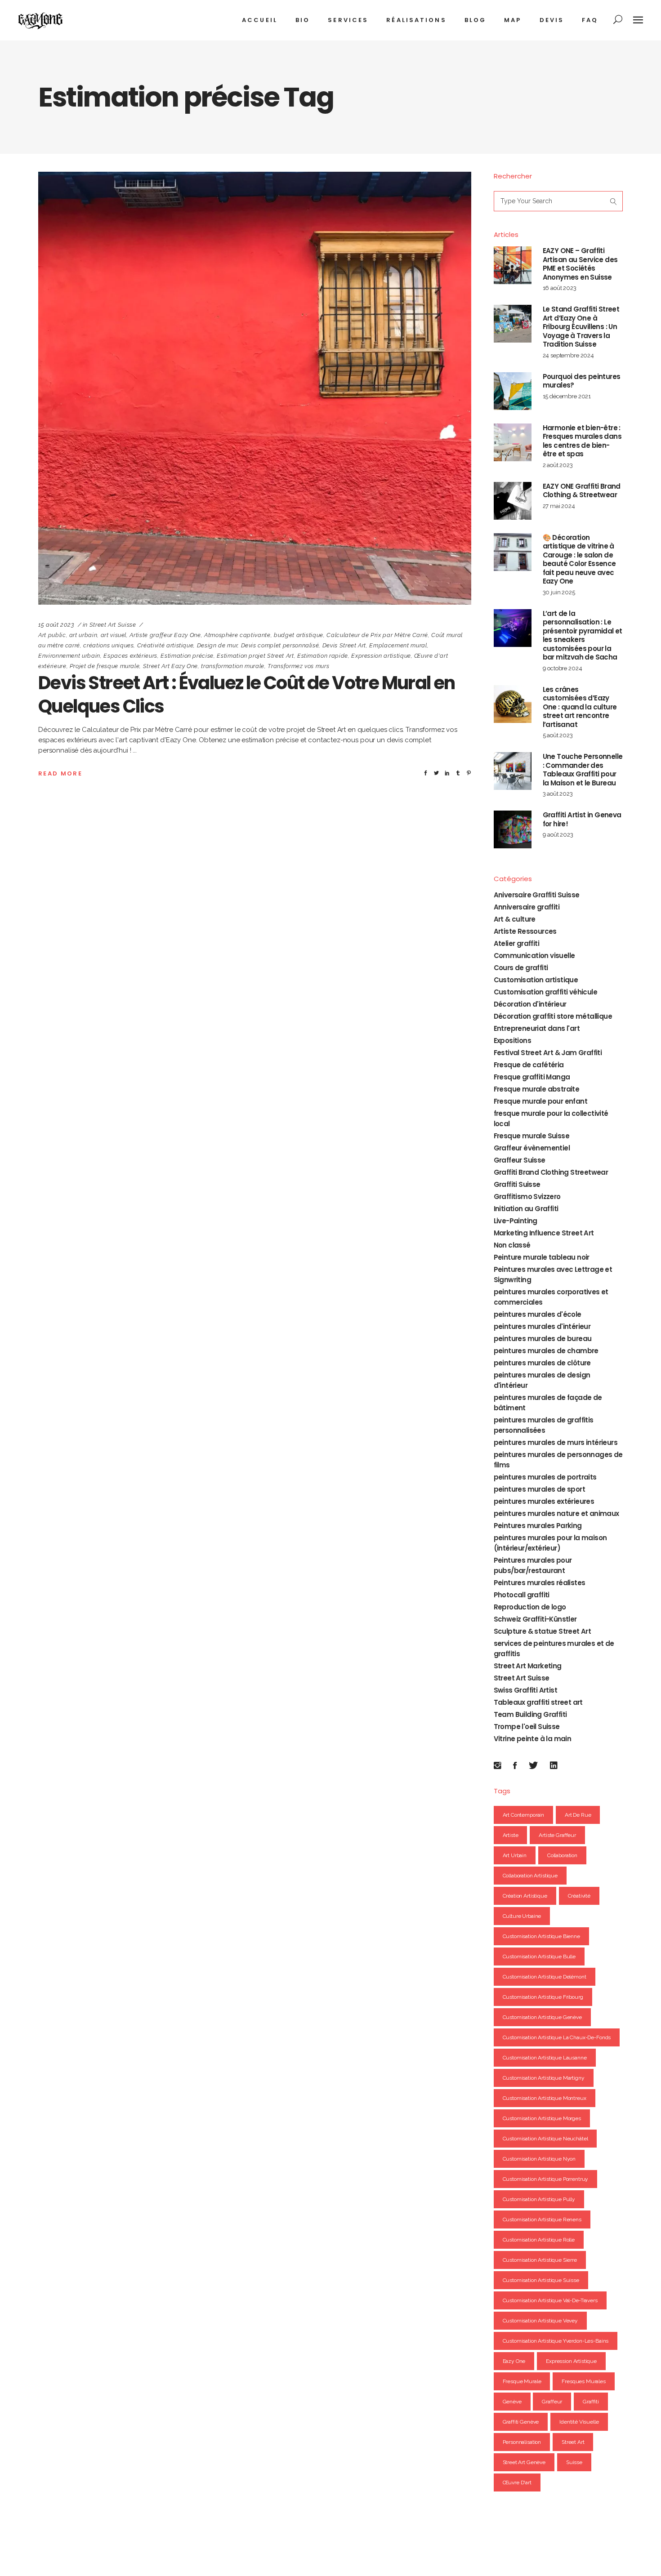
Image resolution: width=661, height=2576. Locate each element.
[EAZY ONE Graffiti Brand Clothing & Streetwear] (513, 501)
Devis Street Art (344, 645)
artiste (511, 1835)
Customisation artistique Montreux (545, 2098)
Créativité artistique (165, 645)
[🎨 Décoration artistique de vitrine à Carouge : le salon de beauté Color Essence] (513, 552)
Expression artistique (381, 656)
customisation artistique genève (542, 2017)
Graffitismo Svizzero (527, 1197)
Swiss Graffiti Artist (525, 1690)
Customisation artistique (536, 980)
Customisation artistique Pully (539, 2199)
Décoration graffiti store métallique (553, 1016)
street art (573, 2442)
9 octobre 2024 (563, 668)
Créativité (579, 1896)
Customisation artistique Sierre (540, 2260)
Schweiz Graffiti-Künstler (535, 1619)
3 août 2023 (558, 794)
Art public (52, 635)
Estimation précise (187, 656)
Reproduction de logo (530, 1607)
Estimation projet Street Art (255, 656)
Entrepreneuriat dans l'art (537, 1028)
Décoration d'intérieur (530, 1004)
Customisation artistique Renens (542, 2219)
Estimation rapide (323, 656)
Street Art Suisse (113, 625)
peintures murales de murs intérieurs (556, 1442)
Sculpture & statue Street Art (543, 1631)
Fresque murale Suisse (531, 1136)
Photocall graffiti (522, 1595)
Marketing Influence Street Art (544, 1233)
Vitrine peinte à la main (533, 1739)
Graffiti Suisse (517, 1184)
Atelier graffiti (516, 943)
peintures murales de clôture (542, 1363)
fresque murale (522, 2381)
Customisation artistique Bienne (541, 1936)
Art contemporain (524, 1815)
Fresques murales (584, 2381)
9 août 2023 (558, 835)
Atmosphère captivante (237, 635)
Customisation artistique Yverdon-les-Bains (556, 2341)
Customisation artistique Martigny (544, 2078)
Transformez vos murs (298, 666)
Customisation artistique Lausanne (545, 2058)
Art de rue (578, 1815)
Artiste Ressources (525, 931)
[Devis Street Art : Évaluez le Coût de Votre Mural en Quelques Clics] (255, 388)
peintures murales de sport (539, 1489)
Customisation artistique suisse (541, 2280)
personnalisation (522, 2442)
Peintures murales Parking (538, 1526)
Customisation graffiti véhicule (545, 992)
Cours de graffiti (521, 968)
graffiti (591, 2402)
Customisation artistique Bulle (539, 1957)
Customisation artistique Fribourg (543, 1997)
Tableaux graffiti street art (538, 1702)
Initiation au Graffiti (526, 1209)
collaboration (562, 1855)
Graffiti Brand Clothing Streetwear (551, 1172)
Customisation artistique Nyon (539, 2159)
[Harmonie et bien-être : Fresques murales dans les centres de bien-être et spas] (513, 442)
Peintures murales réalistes (540, 1583)
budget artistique (299, 635)
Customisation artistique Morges (542, 2118)
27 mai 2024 (559, 506)
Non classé (512, 1245)
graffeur (552, 2402)
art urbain (83, 635)
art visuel (114, 635)
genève (512, 2402)
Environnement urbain (69, 656)
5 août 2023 (558, 735)
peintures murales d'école (538, 1314)
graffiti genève (521, 2422)
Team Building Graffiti (530, 1714)
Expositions (512, 1041)
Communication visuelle (534, 956)
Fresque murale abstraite (537, 1089)
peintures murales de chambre (546, 1351)
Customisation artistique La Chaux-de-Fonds (557, 2037)
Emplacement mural (398, 645)
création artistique (525, 1896)
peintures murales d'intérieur (542, 1326)
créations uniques (108, 645)
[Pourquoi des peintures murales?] (513, 391)
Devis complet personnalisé (280, 645)
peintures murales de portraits (545, 1477)
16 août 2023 (560, 288)
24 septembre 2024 (568, 355)
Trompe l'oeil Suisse (527, 1727)
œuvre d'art (517, 2482)
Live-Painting (516, 1221)
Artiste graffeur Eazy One (165, 635)
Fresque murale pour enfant (540, 1101)
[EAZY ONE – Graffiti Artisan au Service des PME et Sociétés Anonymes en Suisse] (513, 265)
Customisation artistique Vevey (540, 2321)
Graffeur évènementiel (532, 1148)
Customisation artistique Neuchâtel (545, 2139)
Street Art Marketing (528, 1666)
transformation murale (233, 666)
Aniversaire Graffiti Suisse (537, 895)
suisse (574, 2462)
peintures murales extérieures (544, 1501)
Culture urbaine (522, 1916)
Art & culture (515, 919)
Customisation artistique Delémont (545, 1977)
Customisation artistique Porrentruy (546, 2179)
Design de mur (217, 645)
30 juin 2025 (559, 592)
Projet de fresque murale (105, 666)
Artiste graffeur (557, 1835)
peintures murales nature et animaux (556, 1513)
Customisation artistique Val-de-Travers (550, 2300)
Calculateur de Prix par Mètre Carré (377, 635)
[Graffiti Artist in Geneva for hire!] (513, 829)
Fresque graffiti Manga (532, 1077)
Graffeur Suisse (520, 1160)
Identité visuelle (579, 2422)
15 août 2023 (56, 625)
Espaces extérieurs (130, 656)
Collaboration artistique (530, 1876)
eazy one (514, 2361)
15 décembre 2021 (567, 396)
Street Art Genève (524, 2462)
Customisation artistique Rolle (539, 2240)
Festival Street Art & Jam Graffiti (548, 1053)
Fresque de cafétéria (529, 1065)
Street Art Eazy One (170, 666)
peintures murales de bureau (543, 1339)
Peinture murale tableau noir (542, 1257)
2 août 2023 (558, 465)
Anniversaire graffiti (527, 907)
